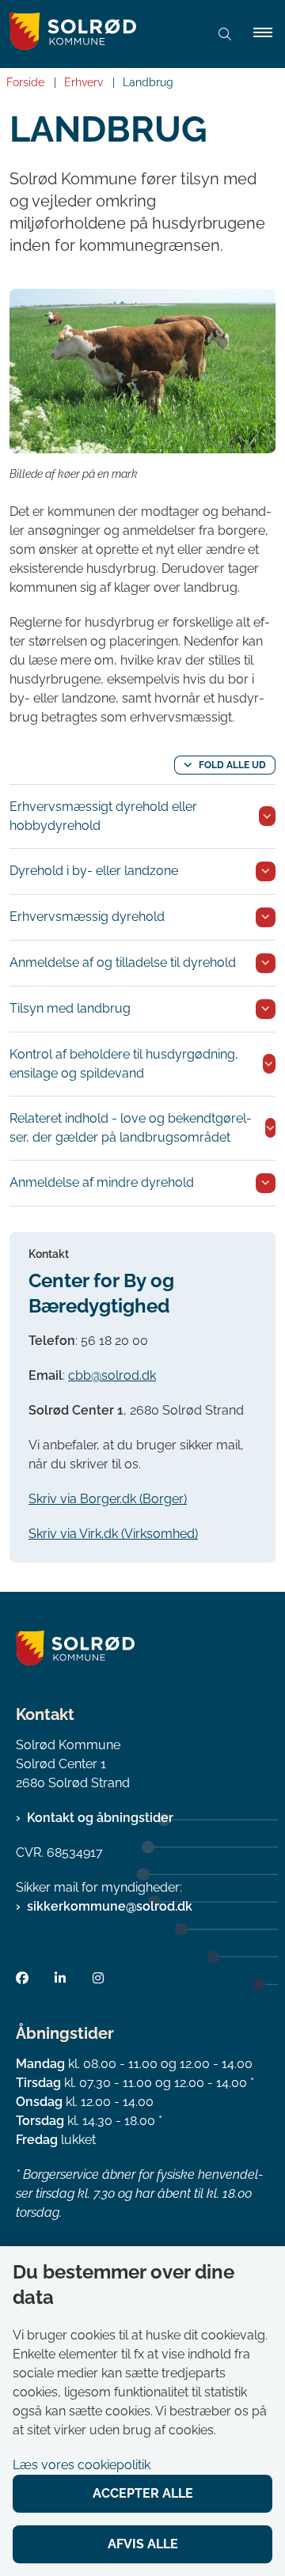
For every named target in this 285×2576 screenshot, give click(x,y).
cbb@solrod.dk (112, 1375)
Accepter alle (143, 2493)
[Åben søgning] (225, 34)
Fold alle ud (232, 765)
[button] (269, 34)
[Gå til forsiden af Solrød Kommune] (98, 34)
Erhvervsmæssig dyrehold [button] (87, 917)
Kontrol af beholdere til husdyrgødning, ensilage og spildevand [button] (124, 1064)
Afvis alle (143, 2544)
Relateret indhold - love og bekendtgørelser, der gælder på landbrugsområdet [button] (131, 1128)
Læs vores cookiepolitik (82, 2465)
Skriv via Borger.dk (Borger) (108, 1499)
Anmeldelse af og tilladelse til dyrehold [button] (123, 962)
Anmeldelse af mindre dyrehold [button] (102, 1182)
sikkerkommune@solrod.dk (110, 1906)
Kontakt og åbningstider (100, 1818)
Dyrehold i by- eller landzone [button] (94, 871)
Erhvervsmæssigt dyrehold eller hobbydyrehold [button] (103, 816)
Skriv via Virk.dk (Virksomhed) (113, 1534)
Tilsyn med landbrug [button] (70, 1008)
